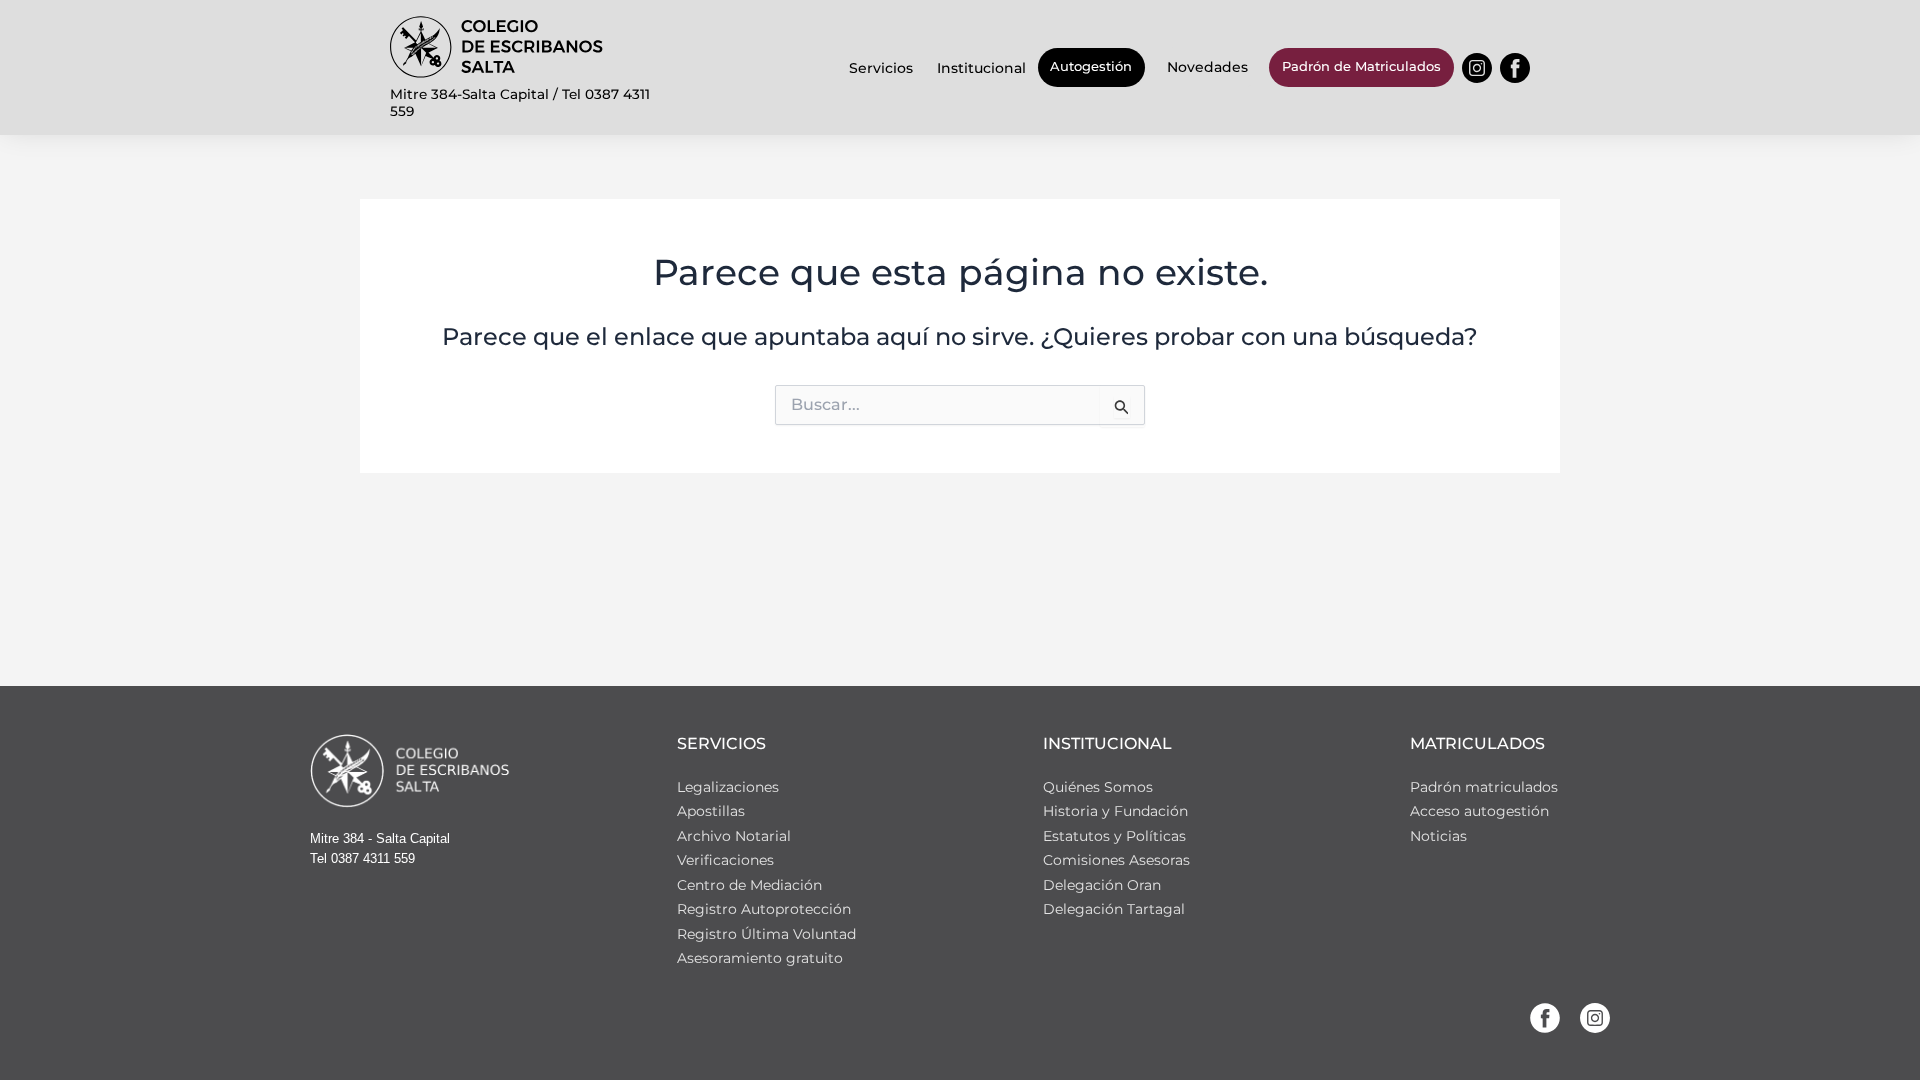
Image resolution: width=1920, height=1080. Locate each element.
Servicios (881, 68)
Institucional (981, 68)
